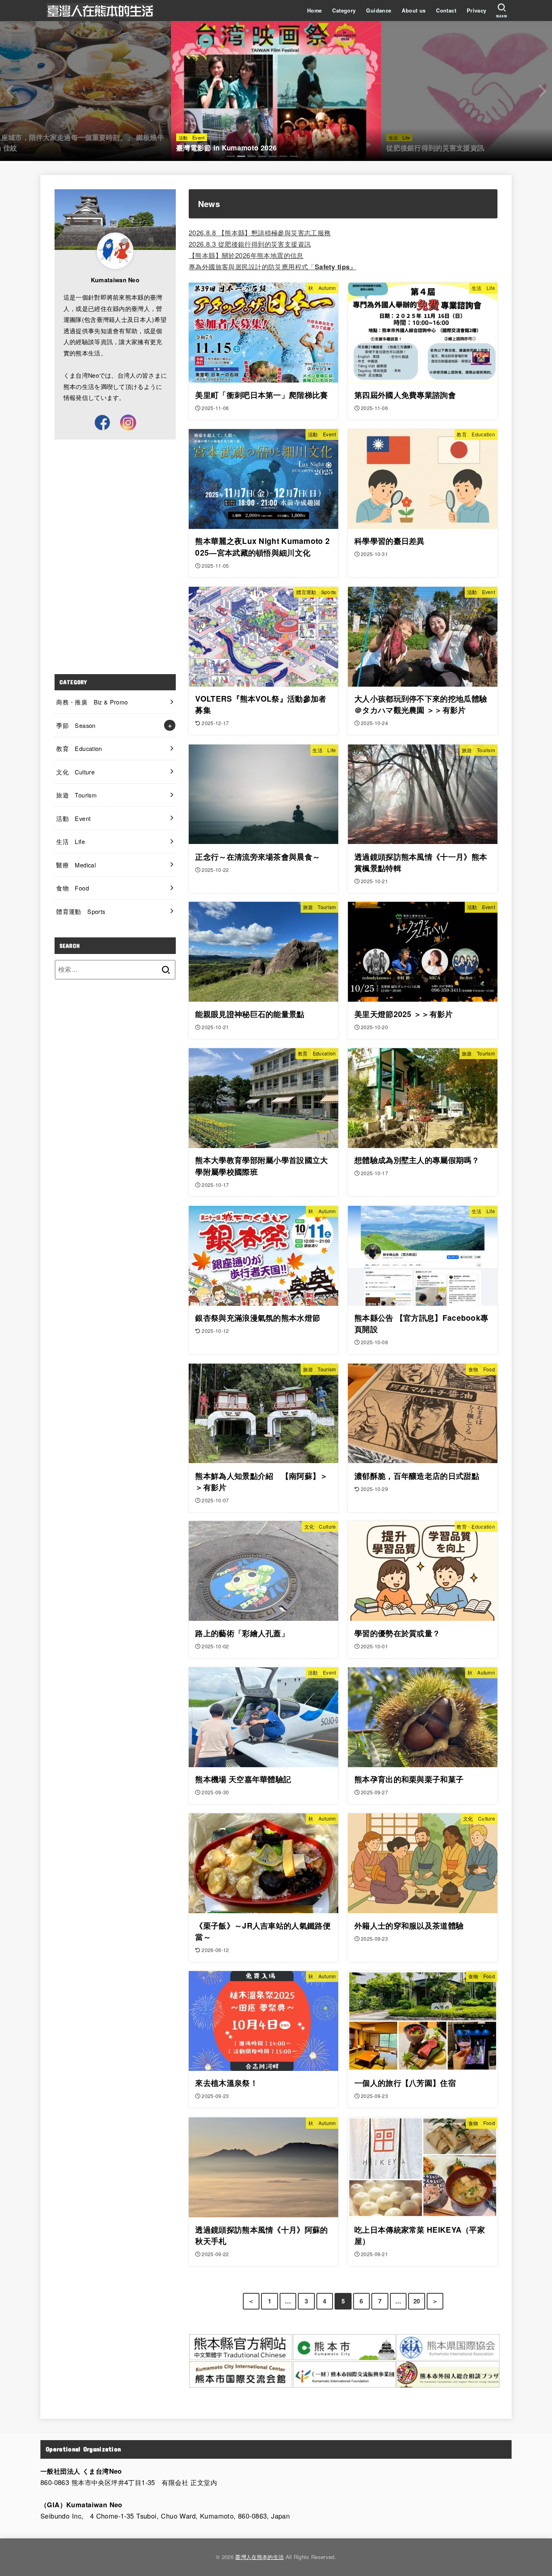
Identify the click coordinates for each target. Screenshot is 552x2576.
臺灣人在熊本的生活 (259, 2557)
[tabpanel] (276, 91)
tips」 (346, 266)
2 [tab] (241, 156)
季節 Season (76, 725)
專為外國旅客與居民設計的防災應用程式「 (262, 266)
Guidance (379, 11)
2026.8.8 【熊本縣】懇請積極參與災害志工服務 (260, 233)
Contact (446, 11)
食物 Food (73, 888)
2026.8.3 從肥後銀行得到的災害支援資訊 (250, 244)
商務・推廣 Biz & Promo (92, 702)
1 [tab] (231, 156)
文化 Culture (75, 772)
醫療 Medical (76, 865)
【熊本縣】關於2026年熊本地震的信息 (246, 255)
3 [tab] (252, 156)
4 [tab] (262, 156)
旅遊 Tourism (76, 795)
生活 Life (71, 841)
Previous (10, 91)
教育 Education (79, 748)
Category (344, 11)
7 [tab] (294, 156)
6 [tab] (283, 156)
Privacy (477, 11)
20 (417, 2301)
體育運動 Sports (81, 911)
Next (542, 91)
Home (315, 11)
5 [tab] (273, 156)
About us (414, 11)
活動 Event (73, 818)
